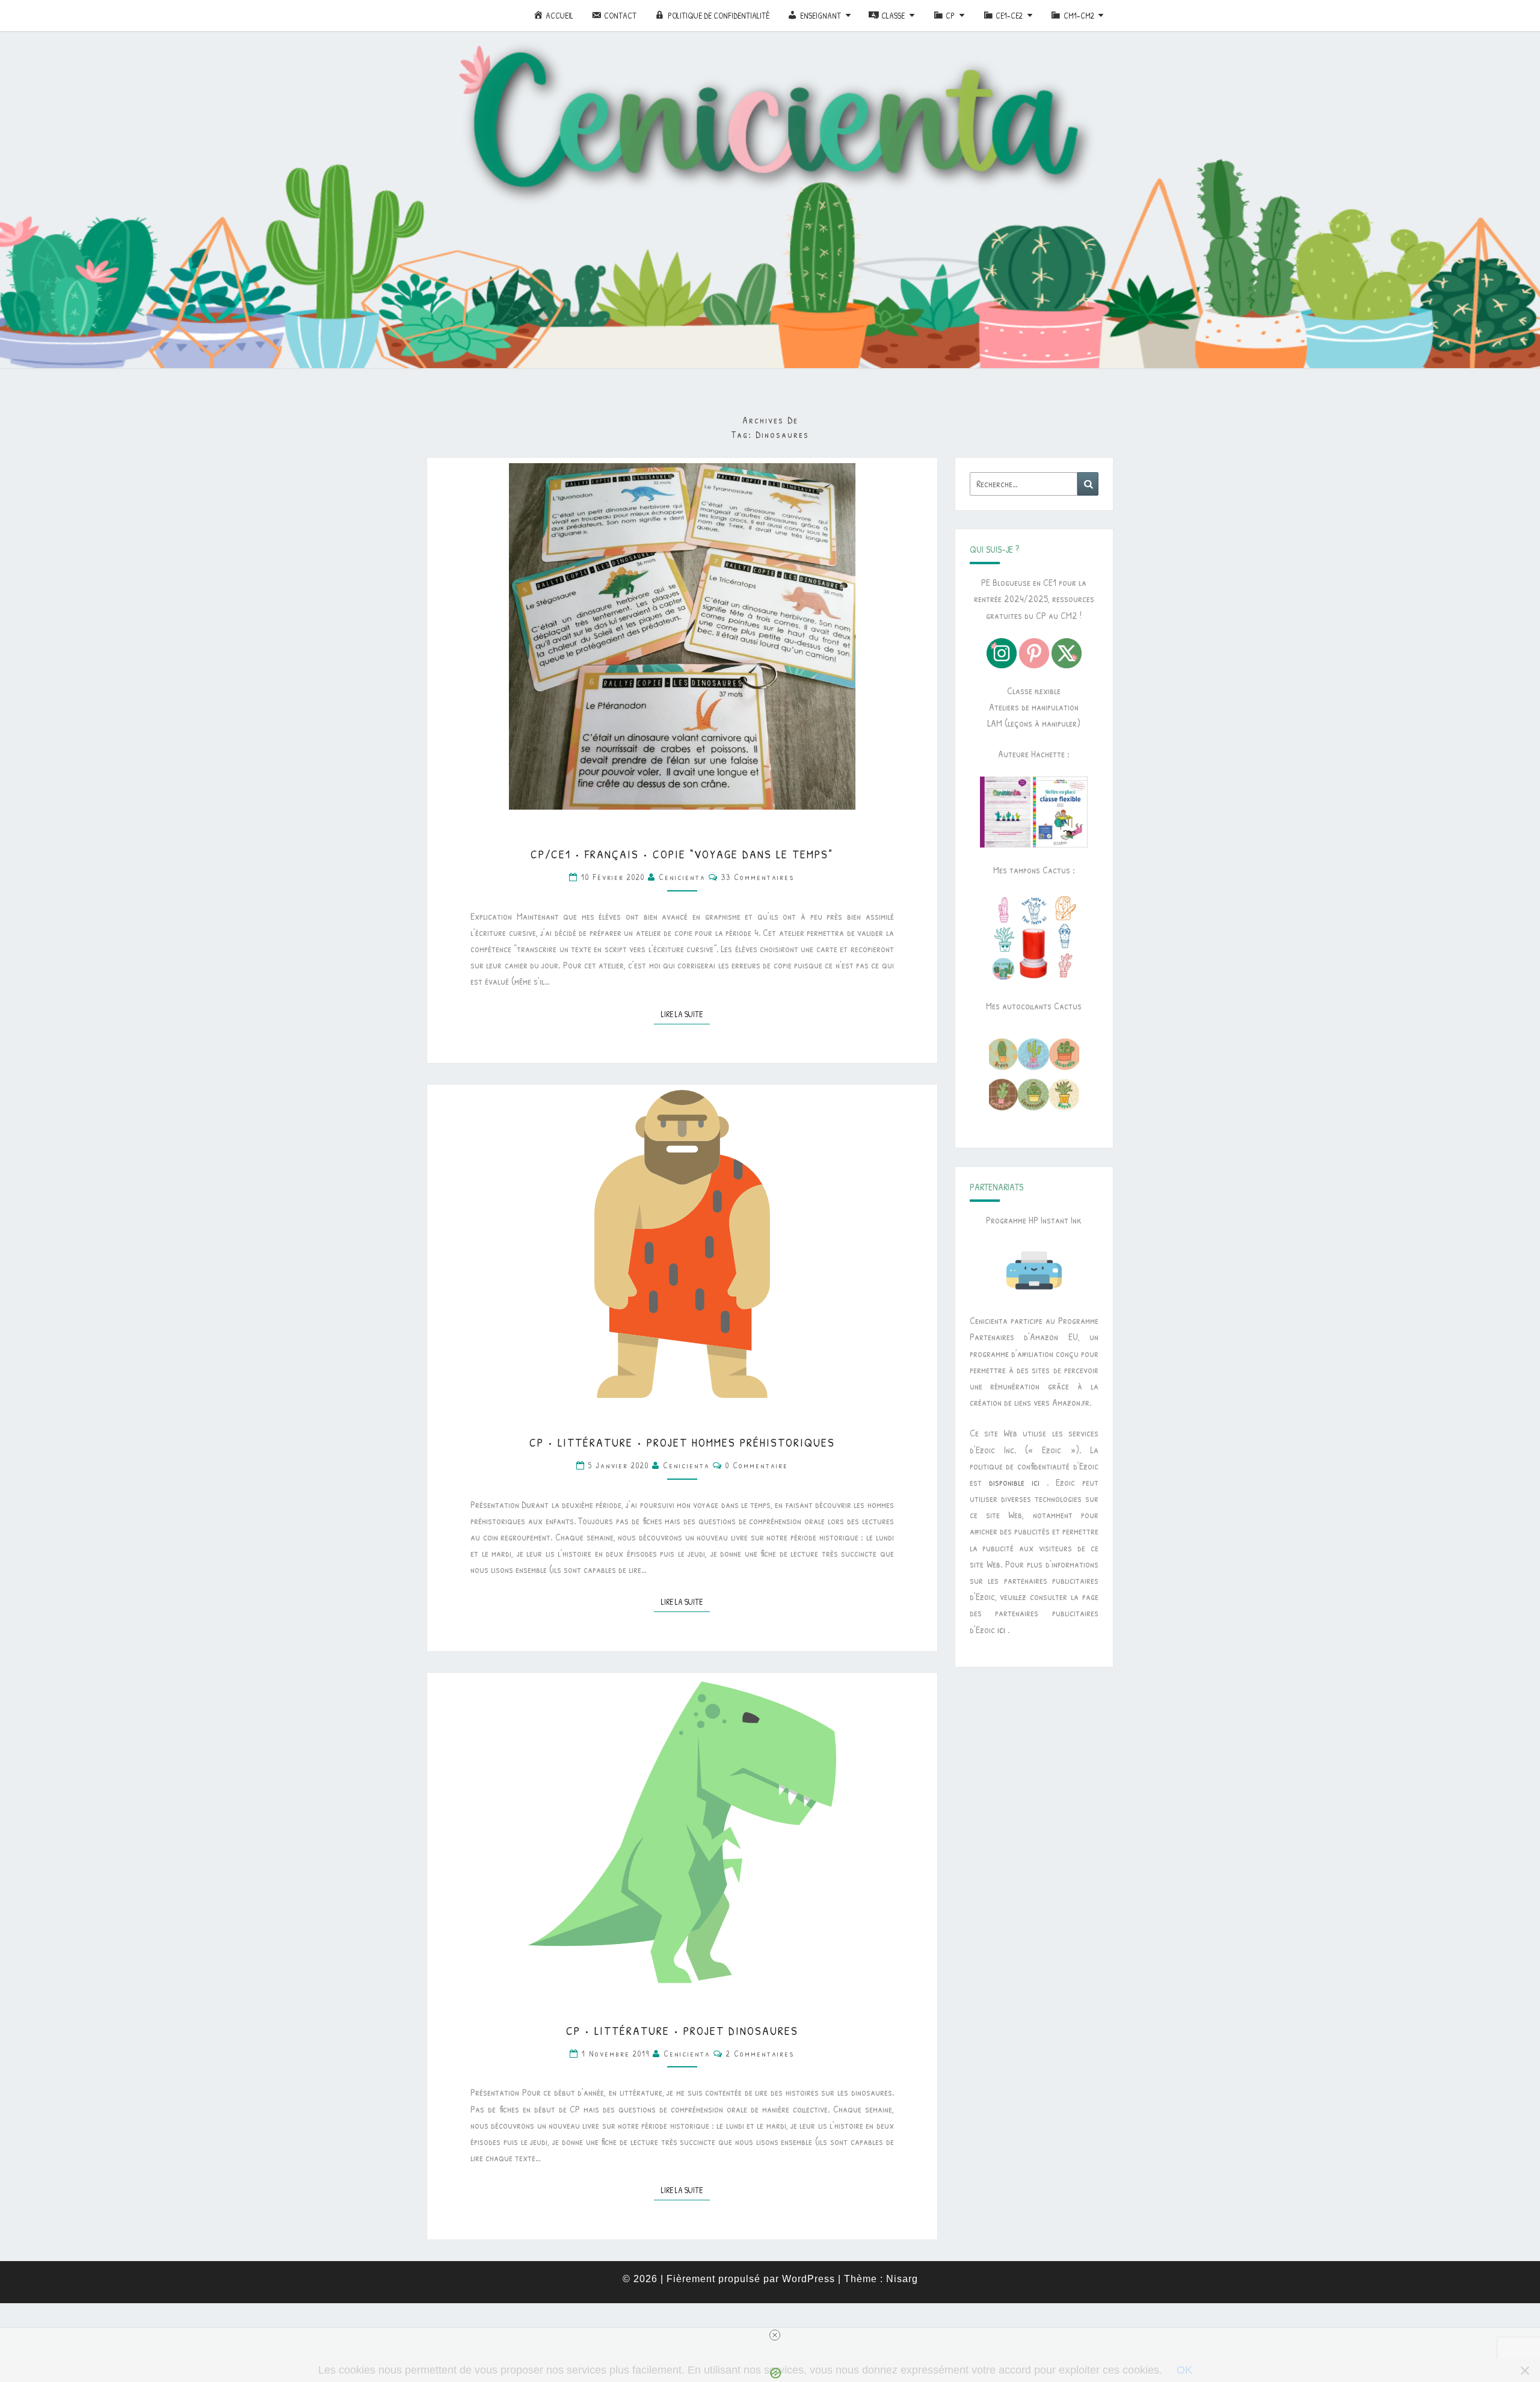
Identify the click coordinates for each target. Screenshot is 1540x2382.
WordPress (808, 2279)
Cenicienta (682, 877)
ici (1001, 1630)
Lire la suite (685, 1014)
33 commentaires (758, 877)
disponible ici (1014, 1482)
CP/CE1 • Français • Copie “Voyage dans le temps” (682, 854)
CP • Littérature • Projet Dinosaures (682, 2030)
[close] (775, 2335)
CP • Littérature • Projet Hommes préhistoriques (682, 1442)
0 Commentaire (757, 1465)
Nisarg (902, 2279)
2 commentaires (760, 2053)
